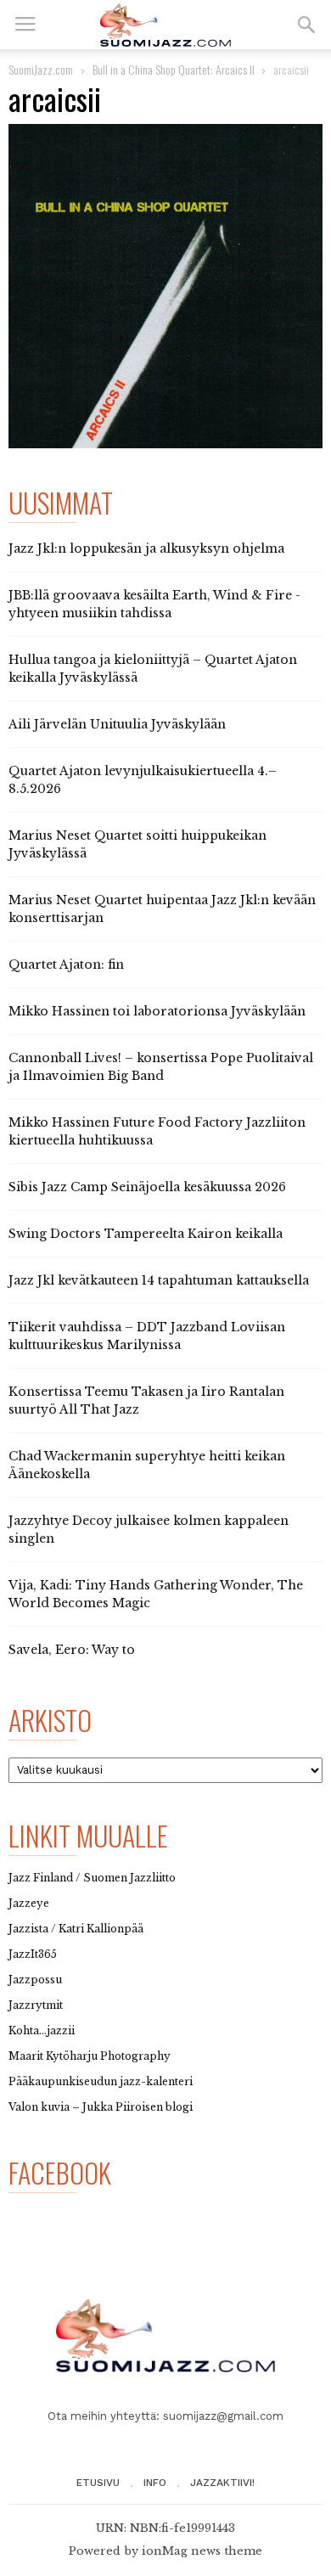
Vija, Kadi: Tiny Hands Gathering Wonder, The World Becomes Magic (156, 1594)
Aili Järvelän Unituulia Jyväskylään (117, 724)
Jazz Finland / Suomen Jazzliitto (92, 1878)
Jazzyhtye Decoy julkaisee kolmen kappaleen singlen (149, 1530)
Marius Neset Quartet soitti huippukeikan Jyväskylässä (137, 844)
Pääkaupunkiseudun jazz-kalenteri (101, 2081)
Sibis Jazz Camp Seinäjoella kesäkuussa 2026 (147, 1187)
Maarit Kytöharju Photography (90, 2056)
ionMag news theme (202, 2551)
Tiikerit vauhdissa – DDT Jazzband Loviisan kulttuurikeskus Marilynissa (147, 1336)
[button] (306, 25)
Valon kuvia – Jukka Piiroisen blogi (101, 2107)
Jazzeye (29, 1903)
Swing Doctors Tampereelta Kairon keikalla (146, 1234)
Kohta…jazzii (42, 2030)
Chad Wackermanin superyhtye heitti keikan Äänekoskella (147, 1465)
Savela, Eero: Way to (72, 1650)
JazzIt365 (33, 1954)
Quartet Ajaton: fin (66, 965)
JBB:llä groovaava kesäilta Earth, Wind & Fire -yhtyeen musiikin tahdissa (154, 604)
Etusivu (98, 2483)
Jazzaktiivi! (222, 2483)
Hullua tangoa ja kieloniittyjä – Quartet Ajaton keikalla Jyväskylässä (153, 669)
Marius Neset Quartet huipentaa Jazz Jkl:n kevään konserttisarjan (162, 909)
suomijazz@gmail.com (223, 2416)
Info (155, 2483)
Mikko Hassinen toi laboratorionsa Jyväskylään (157, 1011)
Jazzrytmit (36, 2005)
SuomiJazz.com (41, 69)
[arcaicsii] (165, 286)
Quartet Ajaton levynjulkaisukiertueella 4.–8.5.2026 (143, 780)
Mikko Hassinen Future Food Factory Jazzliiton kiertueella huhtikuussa (157, 1131)
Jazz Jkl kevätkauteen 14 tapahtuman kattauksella (159, 1280)
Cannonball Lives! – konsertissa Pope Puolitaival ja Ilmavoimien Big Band (161, 1067)
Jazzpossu (35, 1980)
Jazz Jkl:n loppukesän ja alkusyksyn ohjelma (146, 548)
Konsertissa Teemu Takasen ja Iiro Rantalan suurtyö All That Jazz (146, 1400)
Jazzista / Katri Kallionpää (76, 1929)
